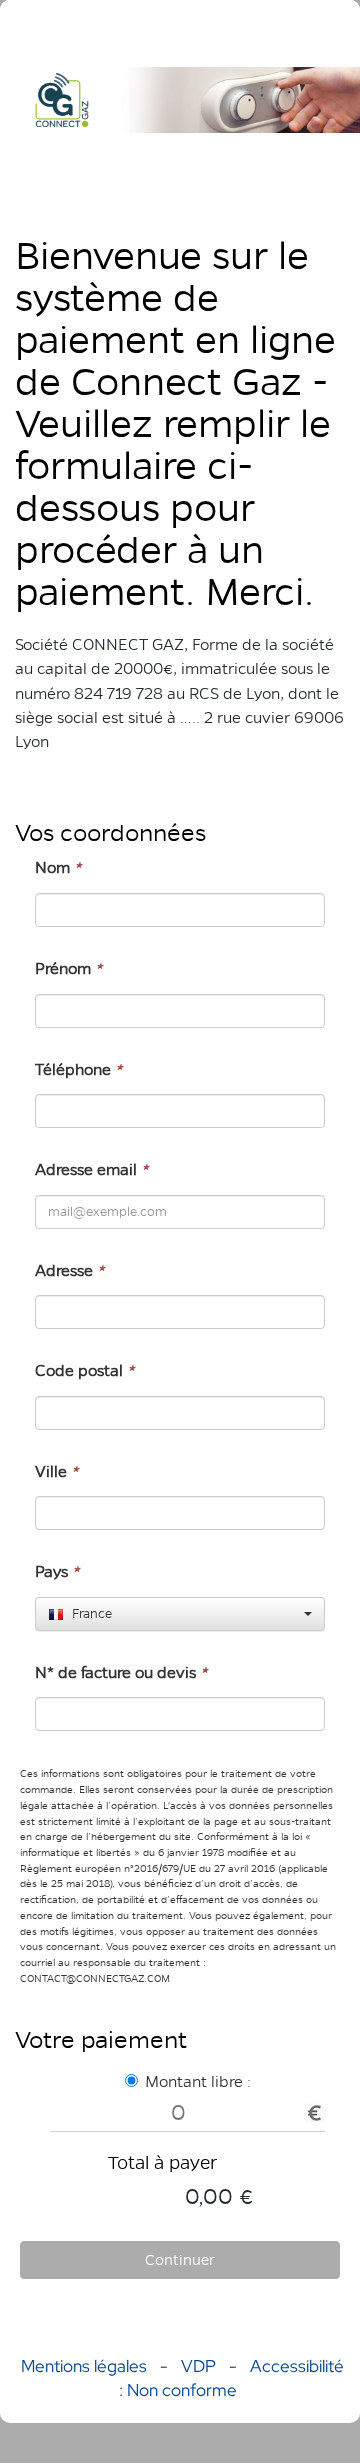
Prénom (68, 968)
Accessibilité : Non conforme (232, 2378)
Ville (56, 1471)
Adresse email (91, 1169)
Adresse (69, 1270)
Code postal (84, 1370)
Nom (58, 867)
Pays (57, 1571)
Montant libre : (198, 2081)
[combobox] (180, 1614)
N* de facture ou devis (121, 1672)
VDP (200, 2366)
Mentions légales (84, 2366)
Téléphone (78, 1069)
